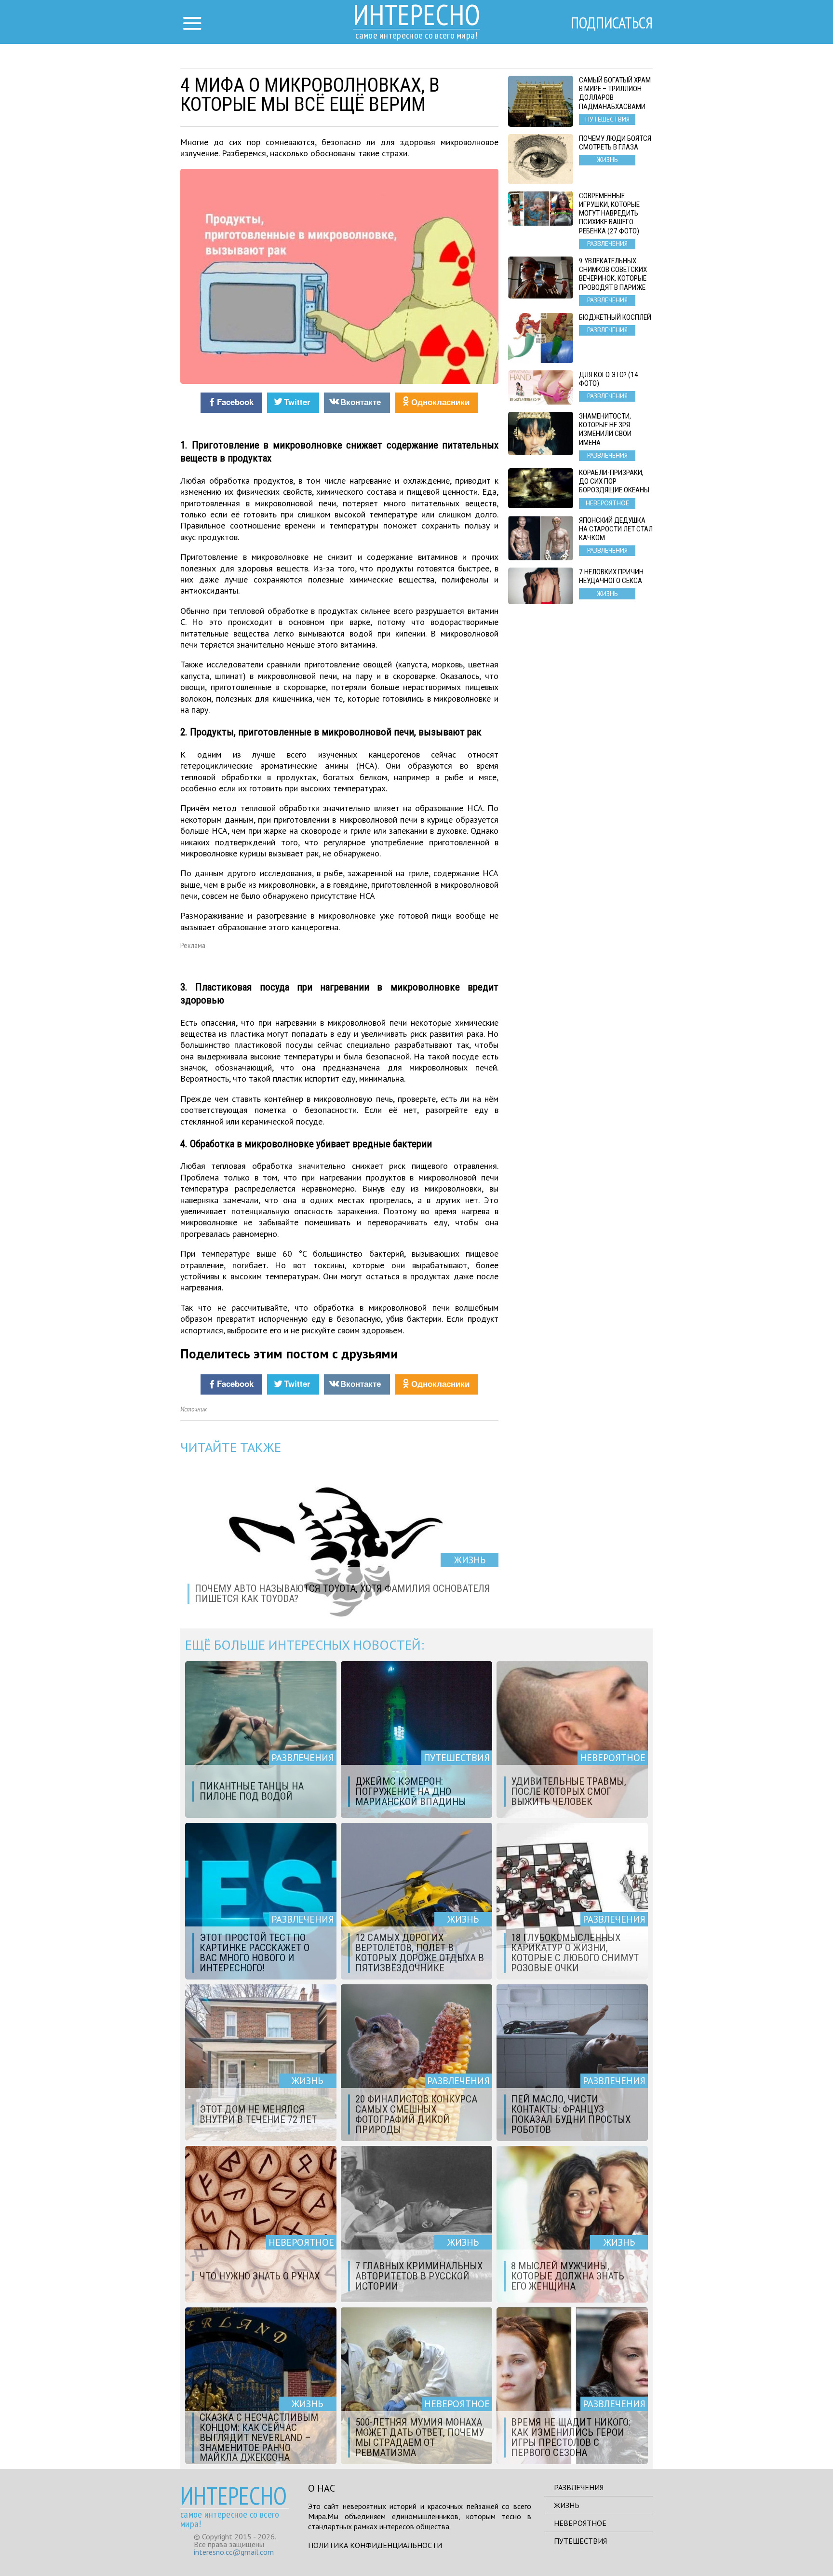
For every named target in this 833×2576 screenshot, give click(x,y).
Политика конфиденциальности (375, 2545)
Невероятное (580, 2523)
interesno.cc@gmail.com (234, 2552)
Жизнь (567, 2505)
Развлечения (579, 2487)
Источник (194, 1409)
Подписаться (612, 23)
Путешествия (580, 2541)
